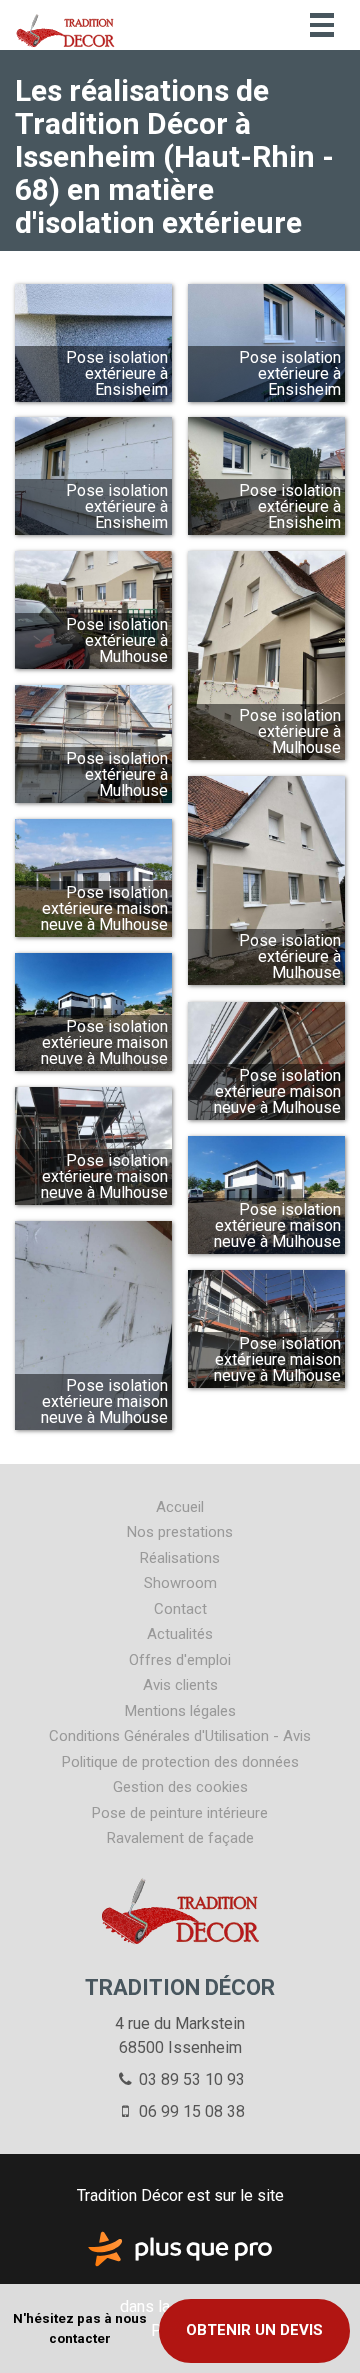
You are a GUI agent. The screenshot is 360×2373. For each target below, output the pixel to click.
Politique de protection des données (180, 1762)
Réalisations (180, 1558)
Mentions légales (180, 1711)
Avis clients (180, 1685)
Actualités (180, 1634)
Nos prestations (180, 1532)
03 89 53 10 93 (190, 2079)
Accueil (180, 1507)
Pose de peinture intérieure (180, 1813)
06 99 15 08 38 (190, 2111)
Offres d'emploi (180, 1660)
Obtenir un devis (254, 2330)
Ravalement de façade (180, 1838)
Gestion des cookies (180, 1787)
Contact (180, 1609)
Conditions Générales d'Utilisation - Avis (180, 1736)
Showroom (180, 1583)
